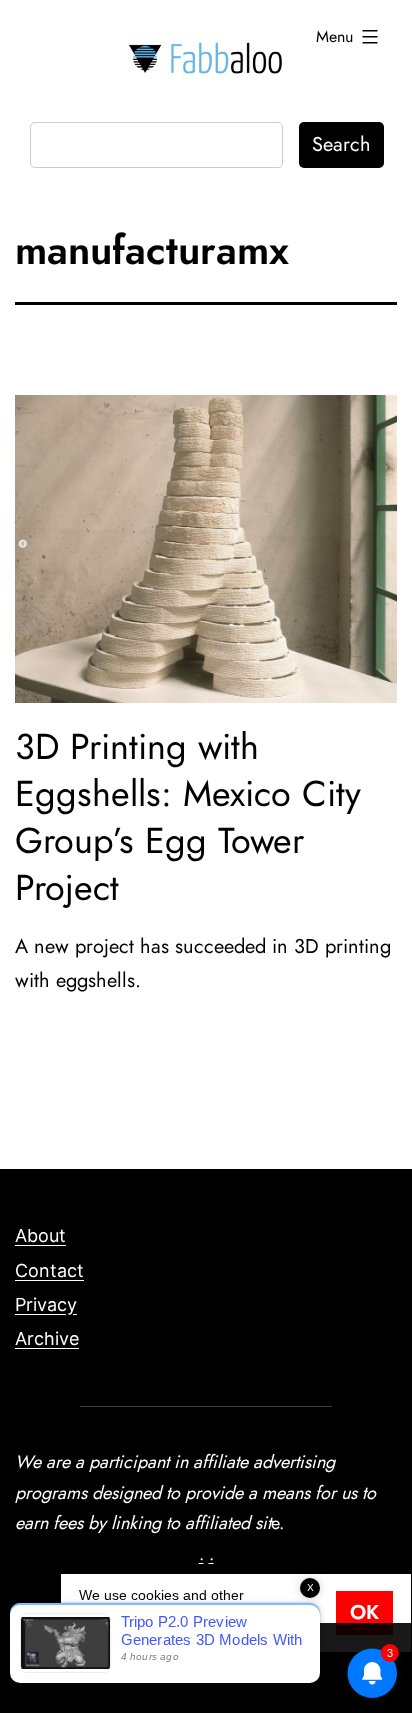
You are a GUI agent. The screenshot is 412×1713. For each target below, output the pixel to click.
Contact (49, 1270)
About (40, 1235)
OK (364, 1612)
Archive (47, 1338)
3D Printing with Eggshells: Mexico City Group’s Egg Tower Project (188, 816)
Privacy (46, 1304)
